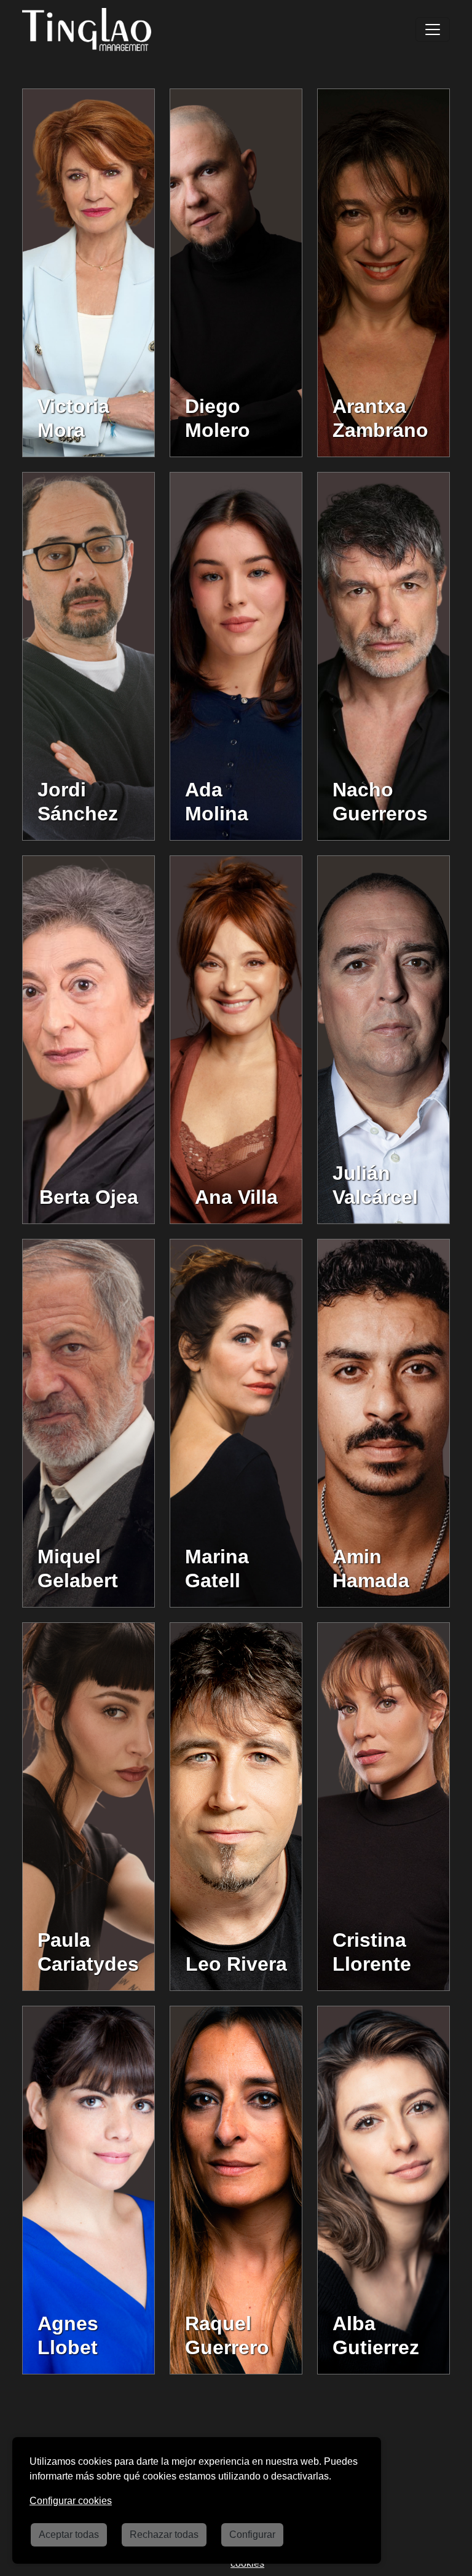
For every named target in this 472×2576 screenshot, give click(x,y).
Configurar (252, 2535)
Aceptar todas (69, 2535)
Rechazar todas (164, 2535)
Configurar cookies (71, 2501)
